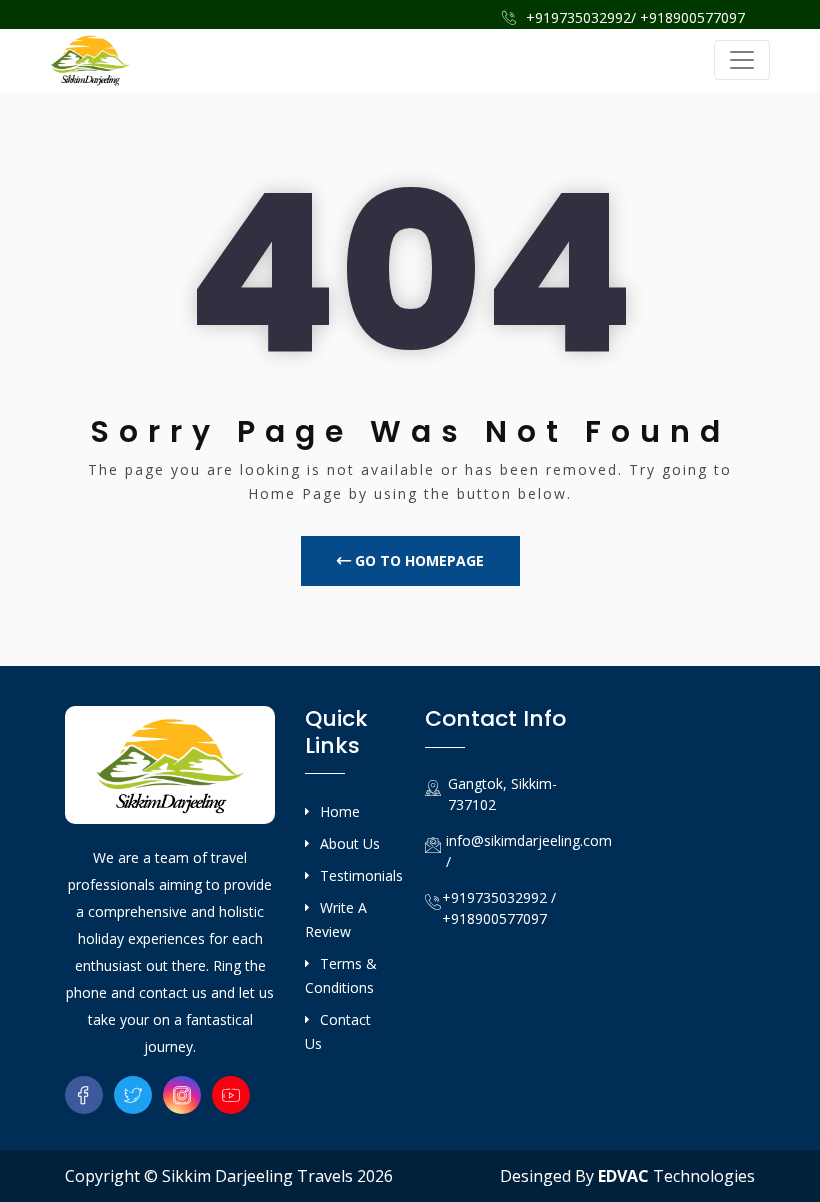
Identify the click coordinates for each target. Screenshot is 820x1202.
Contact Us (338, 1031)
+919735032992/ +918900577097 (633, 17)
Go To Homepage (417, 560)
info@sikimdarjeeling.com (529, 840)
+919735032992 (494, 897)
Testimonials (361, 875)
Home (340, 811)
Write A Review (336, 919)
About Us (350, 843)
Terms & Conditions (341, 975)
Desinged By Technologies (627, 1176)
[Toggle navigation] (742, 60)
